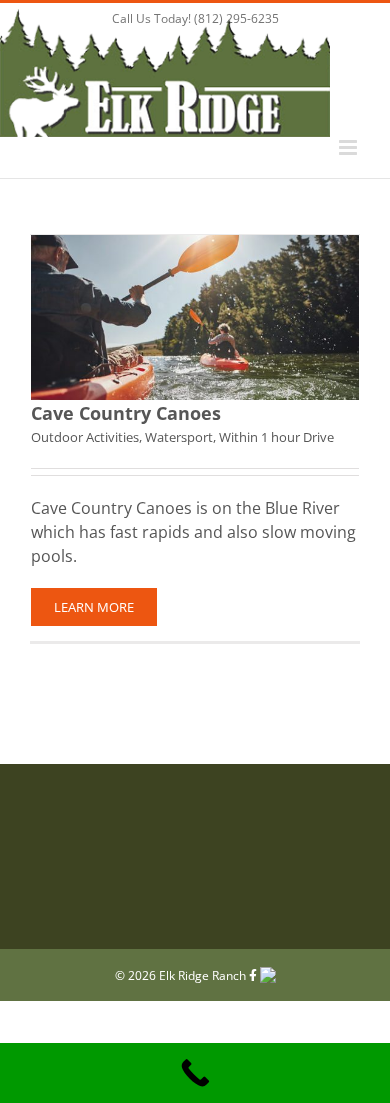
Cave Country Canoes (126, 413)
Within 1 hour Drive (276, 437)
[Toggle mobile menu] (349, 147)
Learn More (94, 607)
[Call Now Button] (195, 1073)
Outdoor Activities (85, 437)
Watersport (179, 437)
